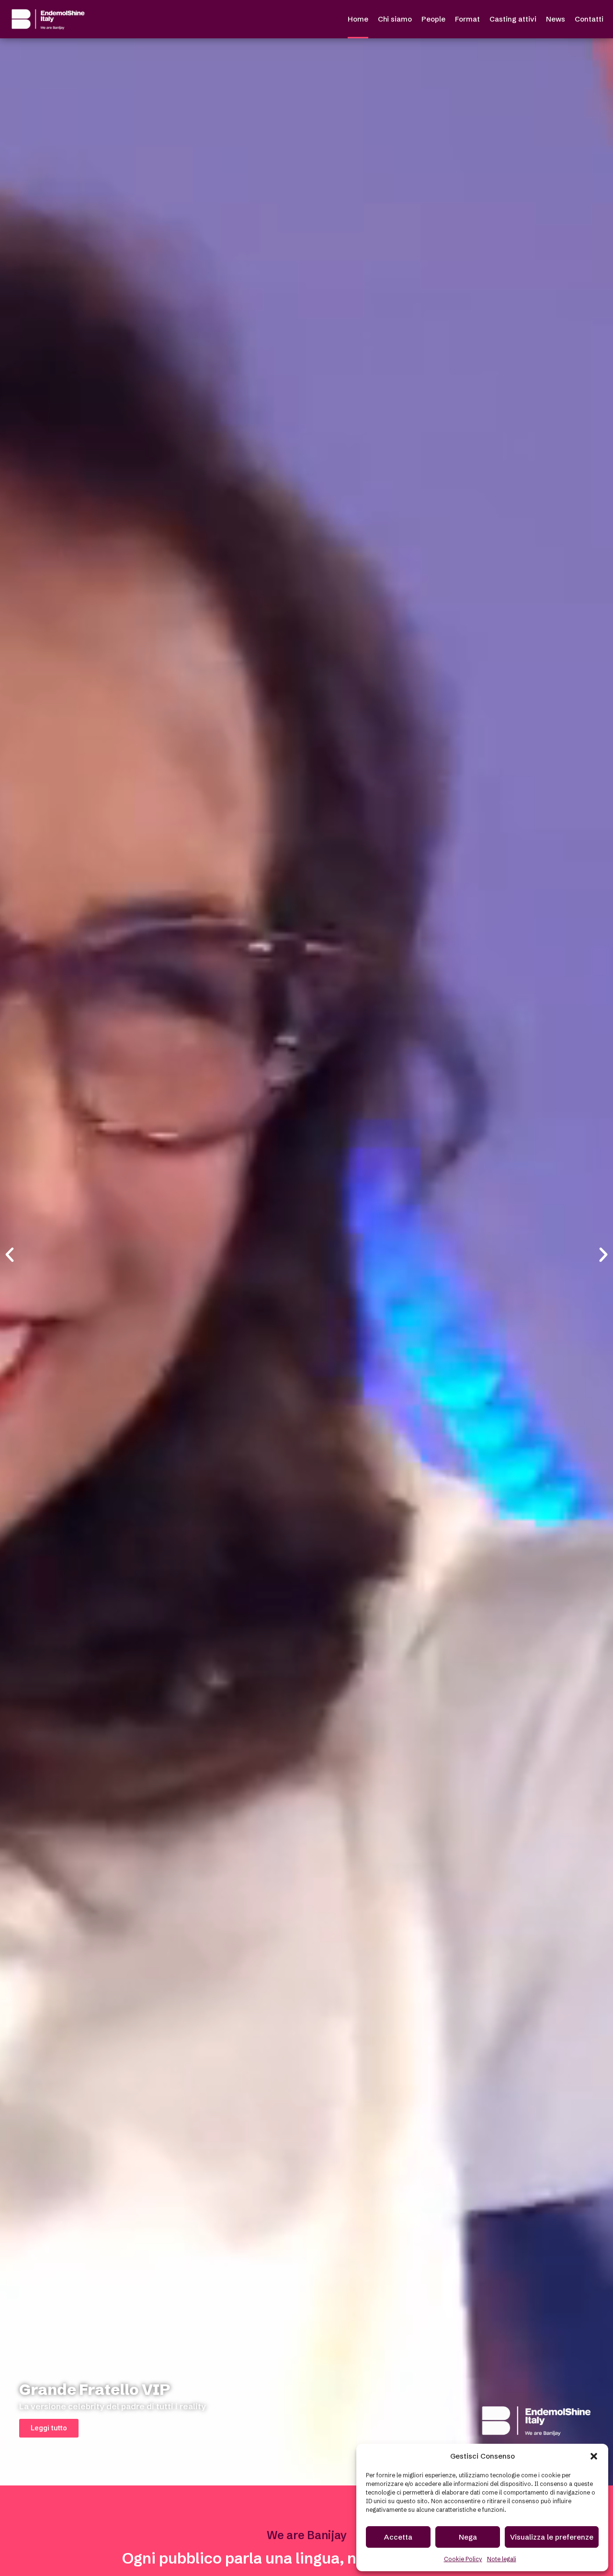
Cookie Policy (463, 2559)
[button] (594, 2456)
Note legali (502, 2559)
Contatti (589, 19)
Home (358, 19)
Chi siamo (395, 19)
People (433, 19)
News (556, 19)
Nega (468, 2537)
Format (467, 19)
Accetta (398, 2537)
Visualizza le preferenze (552, 2537)
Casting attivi (513, 19)
